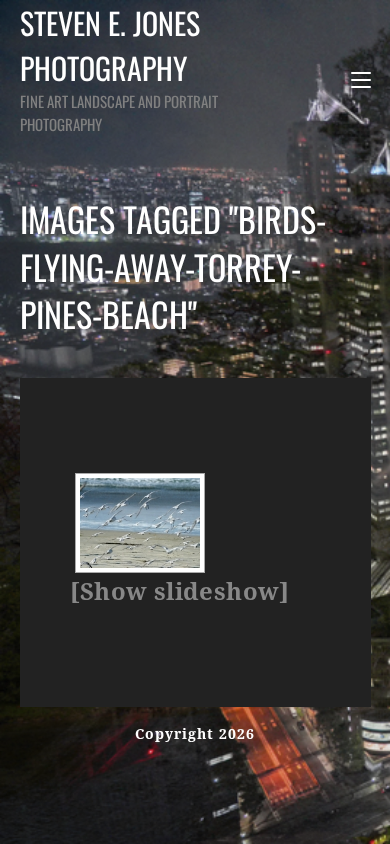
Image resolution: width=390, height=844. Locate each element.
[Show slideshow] (180, 592)
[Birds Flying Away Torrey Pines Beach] (140, 523)
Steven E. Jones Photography (119, 67)
